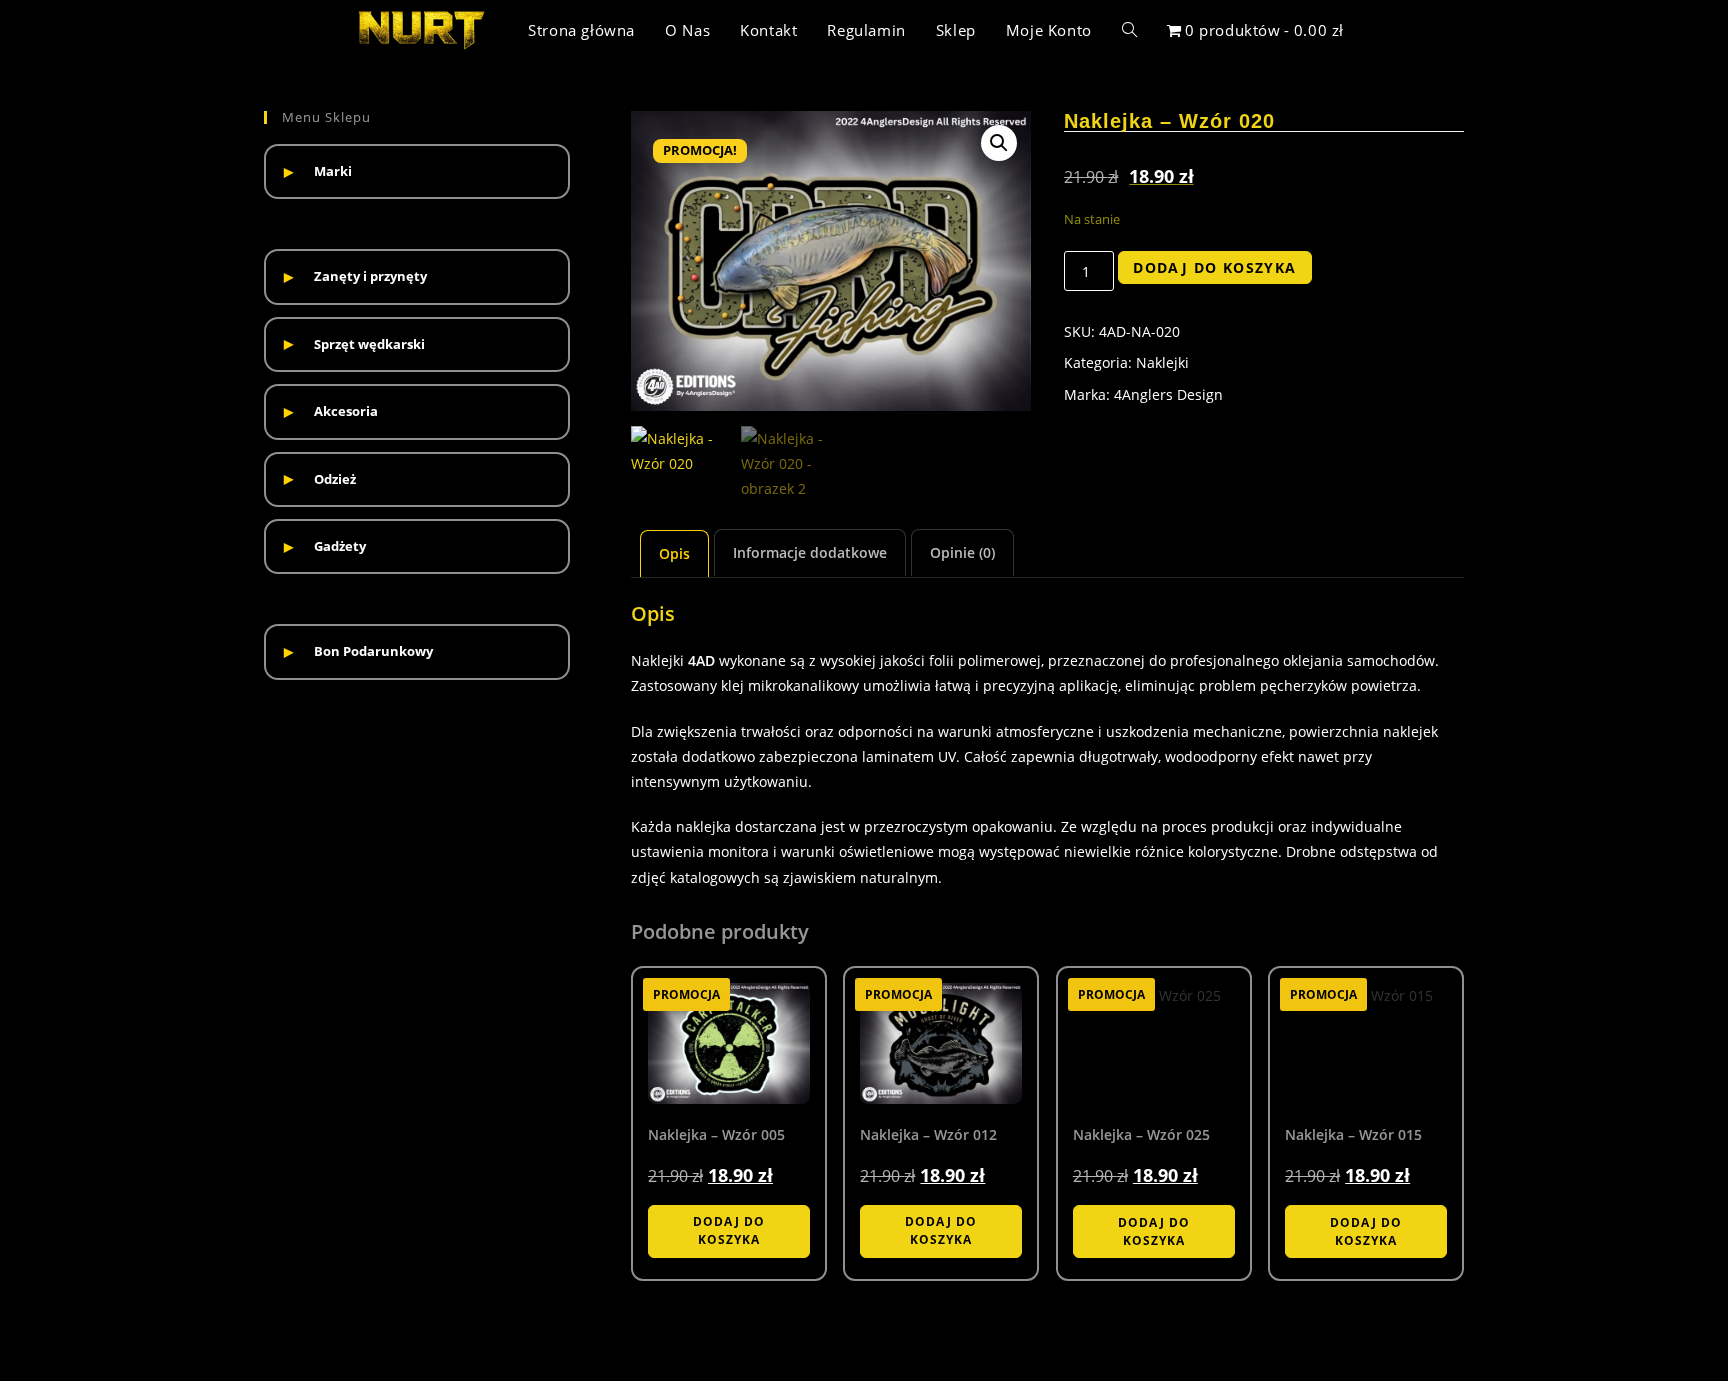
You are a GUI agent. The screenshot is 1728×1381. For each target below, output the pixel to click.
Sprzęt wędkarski (369, 344)
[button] (999, 143)
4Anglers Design (1168, 394)
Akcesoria (346, 411)
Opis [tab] (674, 553)
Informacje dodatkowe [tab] (810, 552)
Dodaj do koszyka (1214, 267)
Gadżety (340, 546)
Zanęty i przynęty (370, 276)
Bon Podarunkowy (373, 651)
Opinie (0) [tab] (962, 552)
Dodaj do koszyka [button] (729, 1230)
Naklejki (1162, 362)
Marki (333, 171)
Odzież (335, 479)
